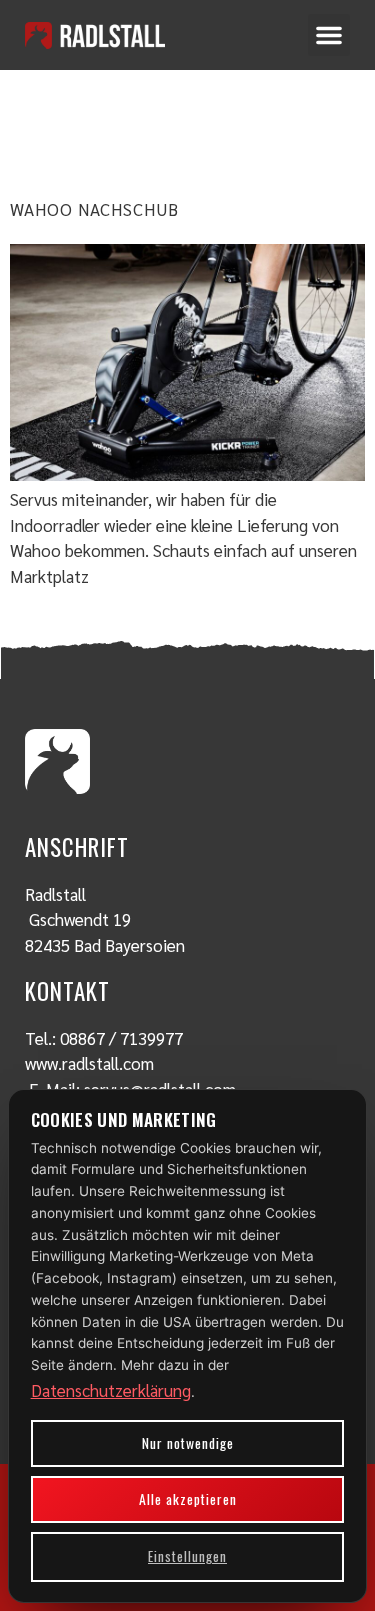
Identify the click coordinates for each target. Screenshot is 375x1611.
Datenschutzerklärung (111, 1390)
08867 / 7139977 (121, 1038)
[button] (329, 35)
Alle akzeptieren (188, 1499)
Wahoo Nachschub (94, 209)
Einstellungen (187, 1556)
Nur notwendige (188, 1443)
